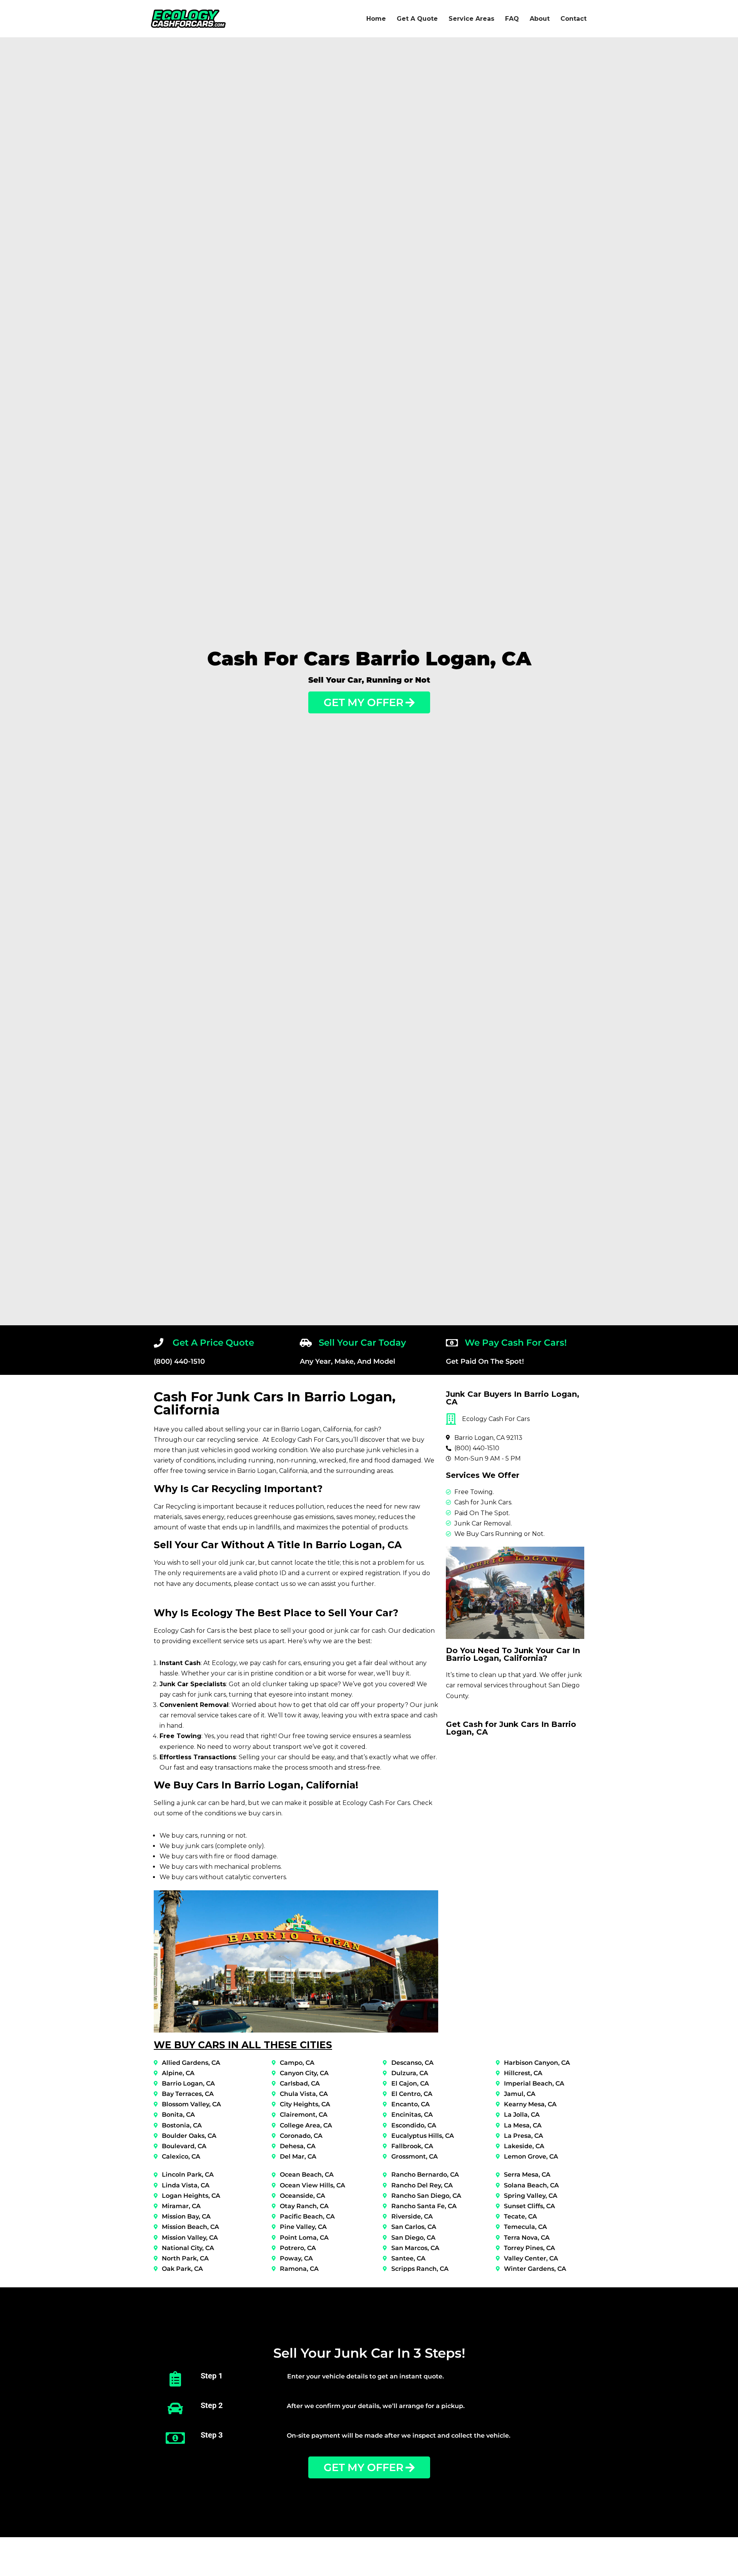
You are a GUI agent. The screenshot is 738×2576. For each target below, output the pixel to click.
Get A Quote (417, 19)
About (540, 19)
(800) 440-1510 (179, 1361)
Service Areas (471, 19)
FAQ (512, 19)
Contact (573, 19)
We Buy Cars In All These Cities (243, 2045)
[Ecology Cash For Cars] (188, 19)
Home (376, 19)
